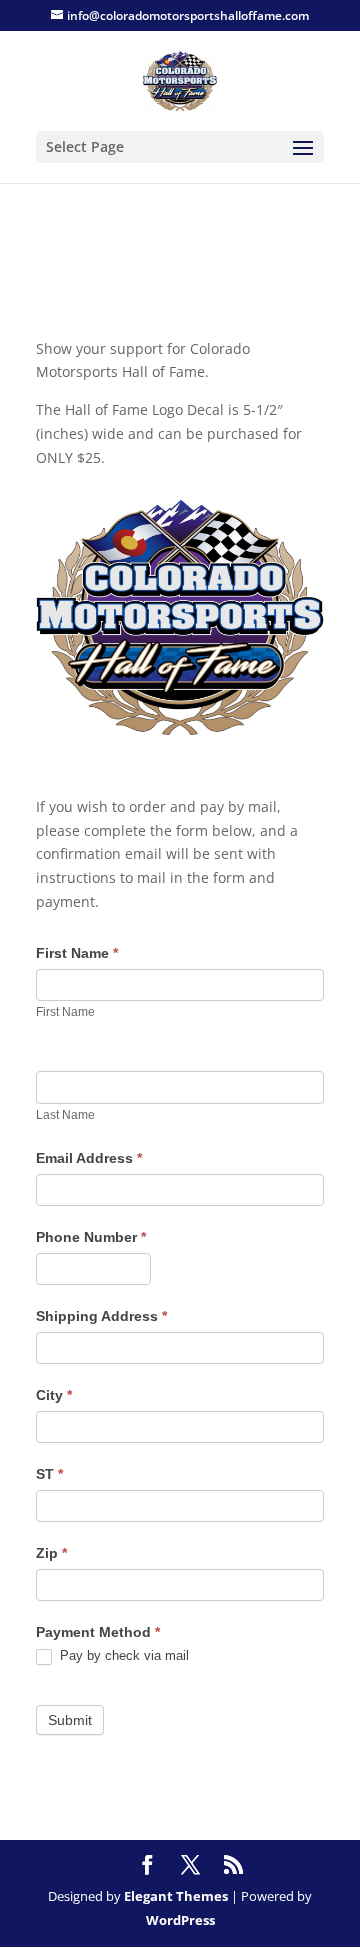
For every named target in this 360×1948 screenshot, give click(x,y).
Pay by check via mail (122, 1655)
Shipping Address (101, 1316)
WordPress (180, 1920)
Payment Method (98, 1632)
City (54, 1395)
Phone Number (91, 1237)
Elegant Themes (176, 1896)
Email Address (89, 1158)
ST (49, 1474)
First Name (77, 953)
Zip (51, 1553)
